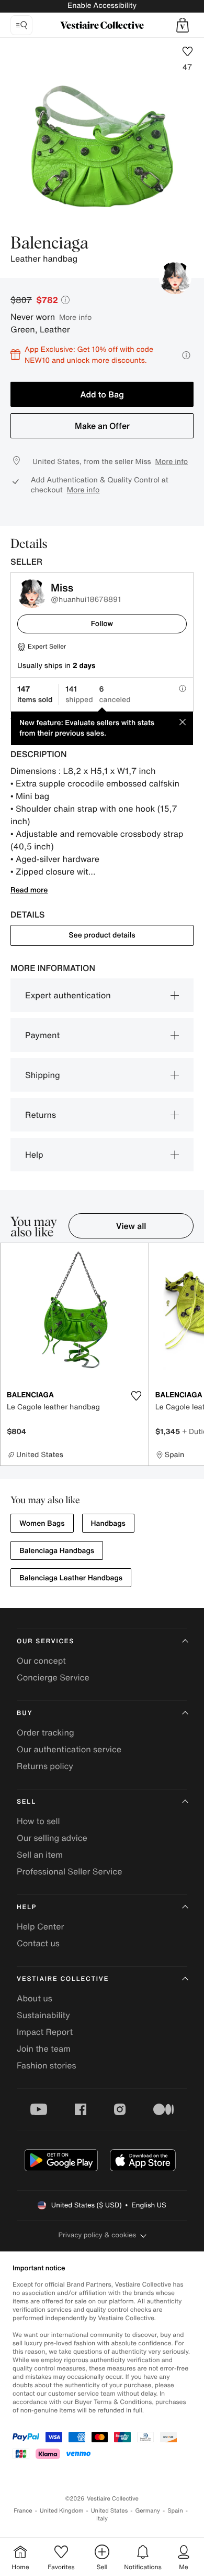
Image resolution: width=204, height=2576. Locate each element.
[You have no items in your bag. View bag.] (183, 25)
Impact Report (45, 2032)
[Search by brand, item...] (21, 25)
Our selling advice (52, 1838)
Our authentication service (69, 1749)
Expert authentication (68, 995)
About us (35, 1998)
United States (110, 2511)
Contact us (38, 1943)
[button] (183, 25)
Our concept (41, 1661)
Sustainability (43, 2015)
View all (131, 1226)
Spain (175, 2511)
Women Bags (42, 1523)
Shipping (43, 1075)
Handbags (108, 1523)
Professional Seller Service (69, 1871)
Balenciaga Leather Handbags (71, 1578)
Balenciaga (49, 244)
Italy (102, 2519)
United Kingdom (62, 2511)
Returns (41, 1115)
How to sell (38, 1821)
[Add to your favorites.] (137, 1396)
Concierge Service (53, 1677)
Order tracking (46, 1732)
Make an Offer (102, 426)
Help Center (40, 1926)
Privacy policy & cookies (98, 2235)
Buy (25, 1713)
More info (75, 317)
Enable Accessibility (102, 6)
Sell (26, 1802)
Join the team (44, 2049)
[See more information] (186, 355)
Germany (148, 2511)
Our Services (46, 1641)
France (23, 2511)
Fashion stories (47, 2065)
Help (34, 1155)
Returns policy (45, 1766)
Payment (42, 1035)
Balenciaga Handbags (57, 1551)
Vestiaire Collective (63, 1979)
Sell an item (40, 1855)
